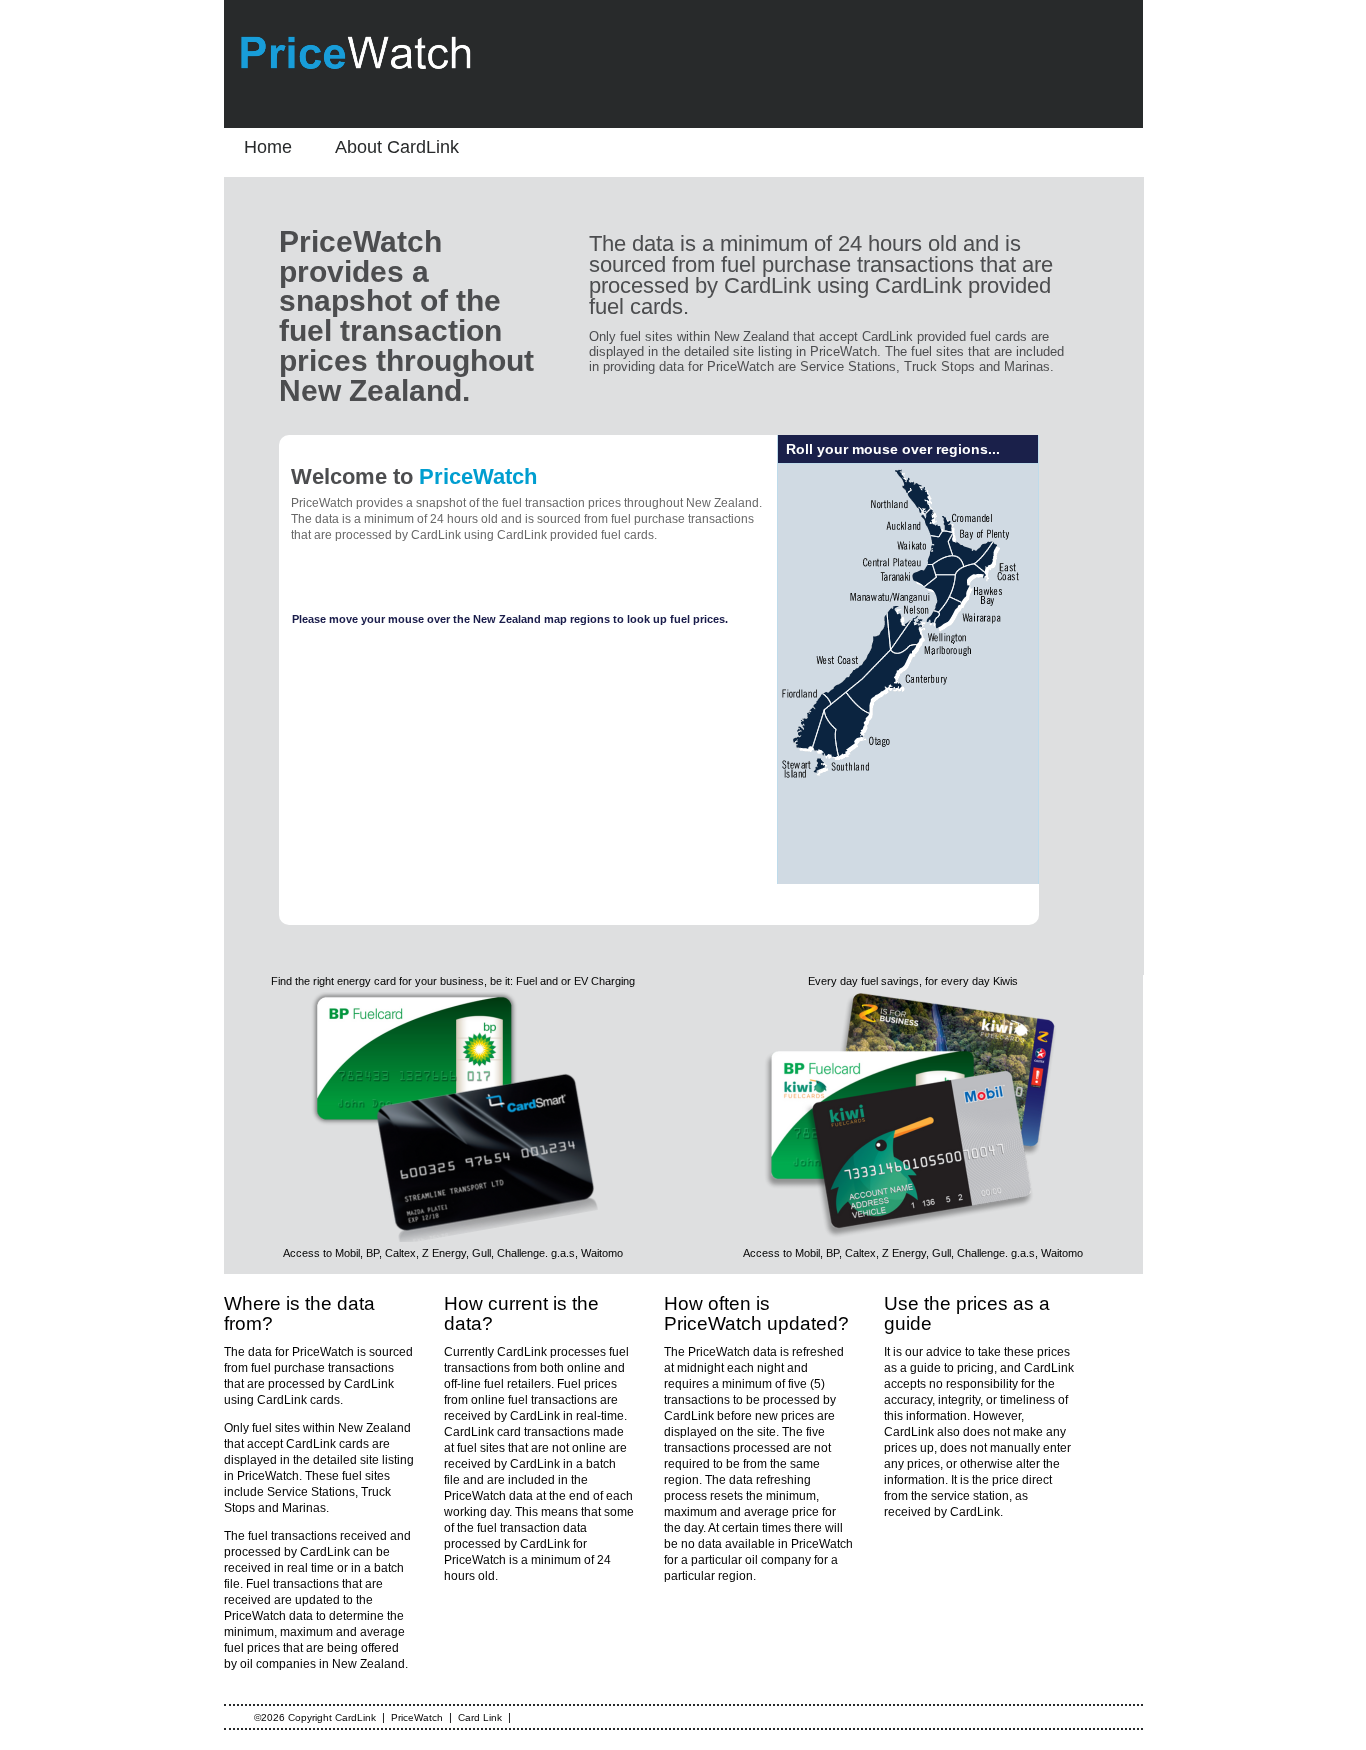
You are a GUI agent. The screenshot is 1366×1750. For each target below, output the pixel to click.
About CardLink (397, 147)
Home (268, 147)
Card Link (480, 1717)
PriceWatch (417, 1717)
